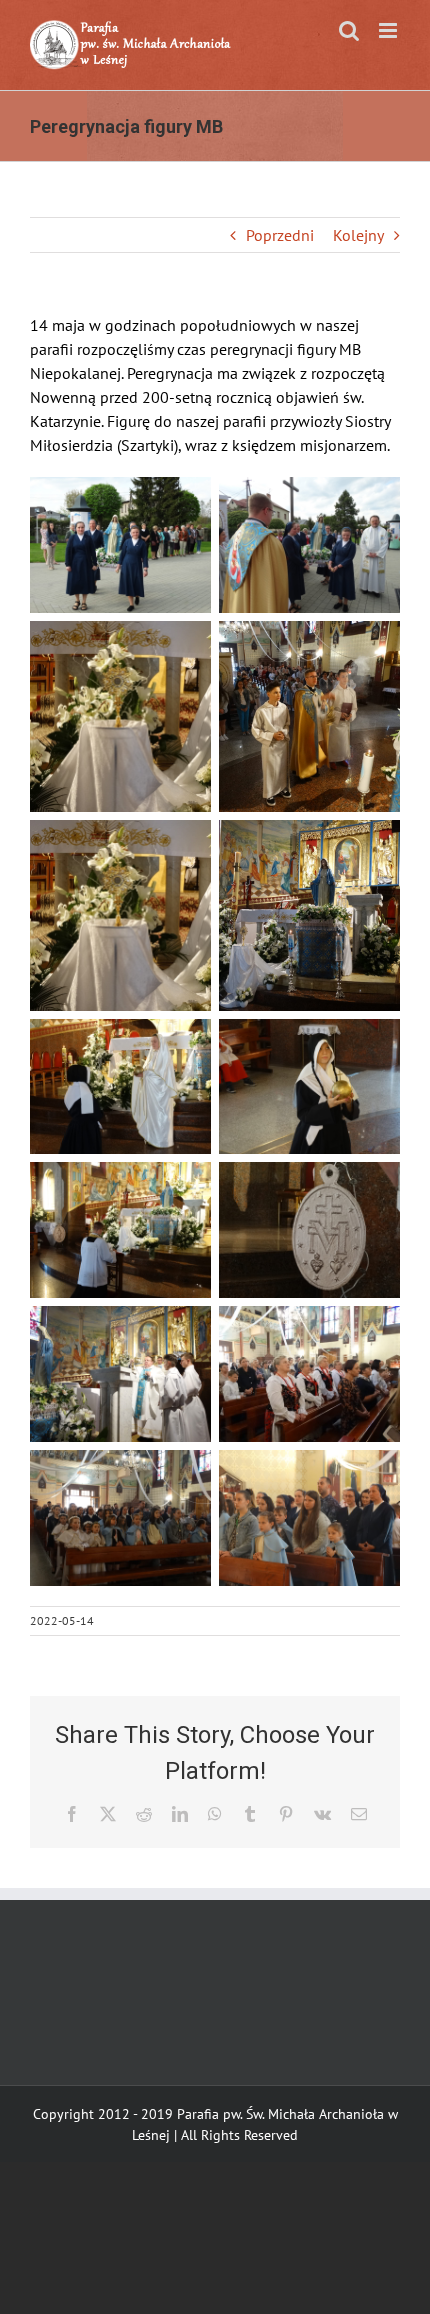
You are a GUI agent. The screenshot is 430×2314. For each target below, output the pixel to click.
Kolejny (358, 235)
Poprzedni (280, 235)
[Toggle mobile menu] (389, 30)
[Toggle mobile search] (349, 30)
